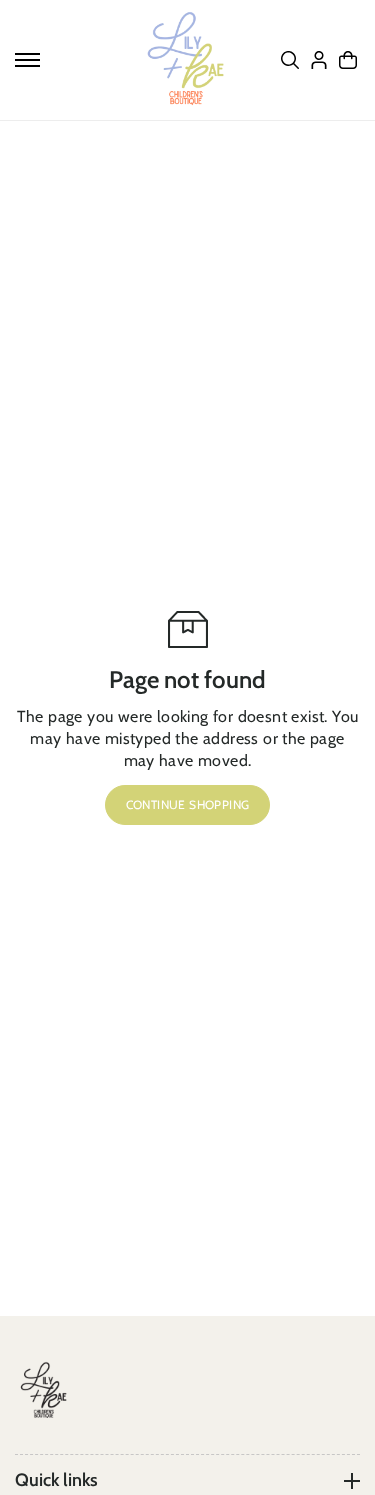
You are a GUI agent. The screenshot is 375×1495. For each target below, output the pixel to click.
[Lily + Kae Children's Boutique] (188, 60)
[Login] (319, 60)
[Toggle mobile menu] (27, 60)
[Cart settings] (348, 60)
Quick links (56, 1480)
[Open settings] (290, 60)
